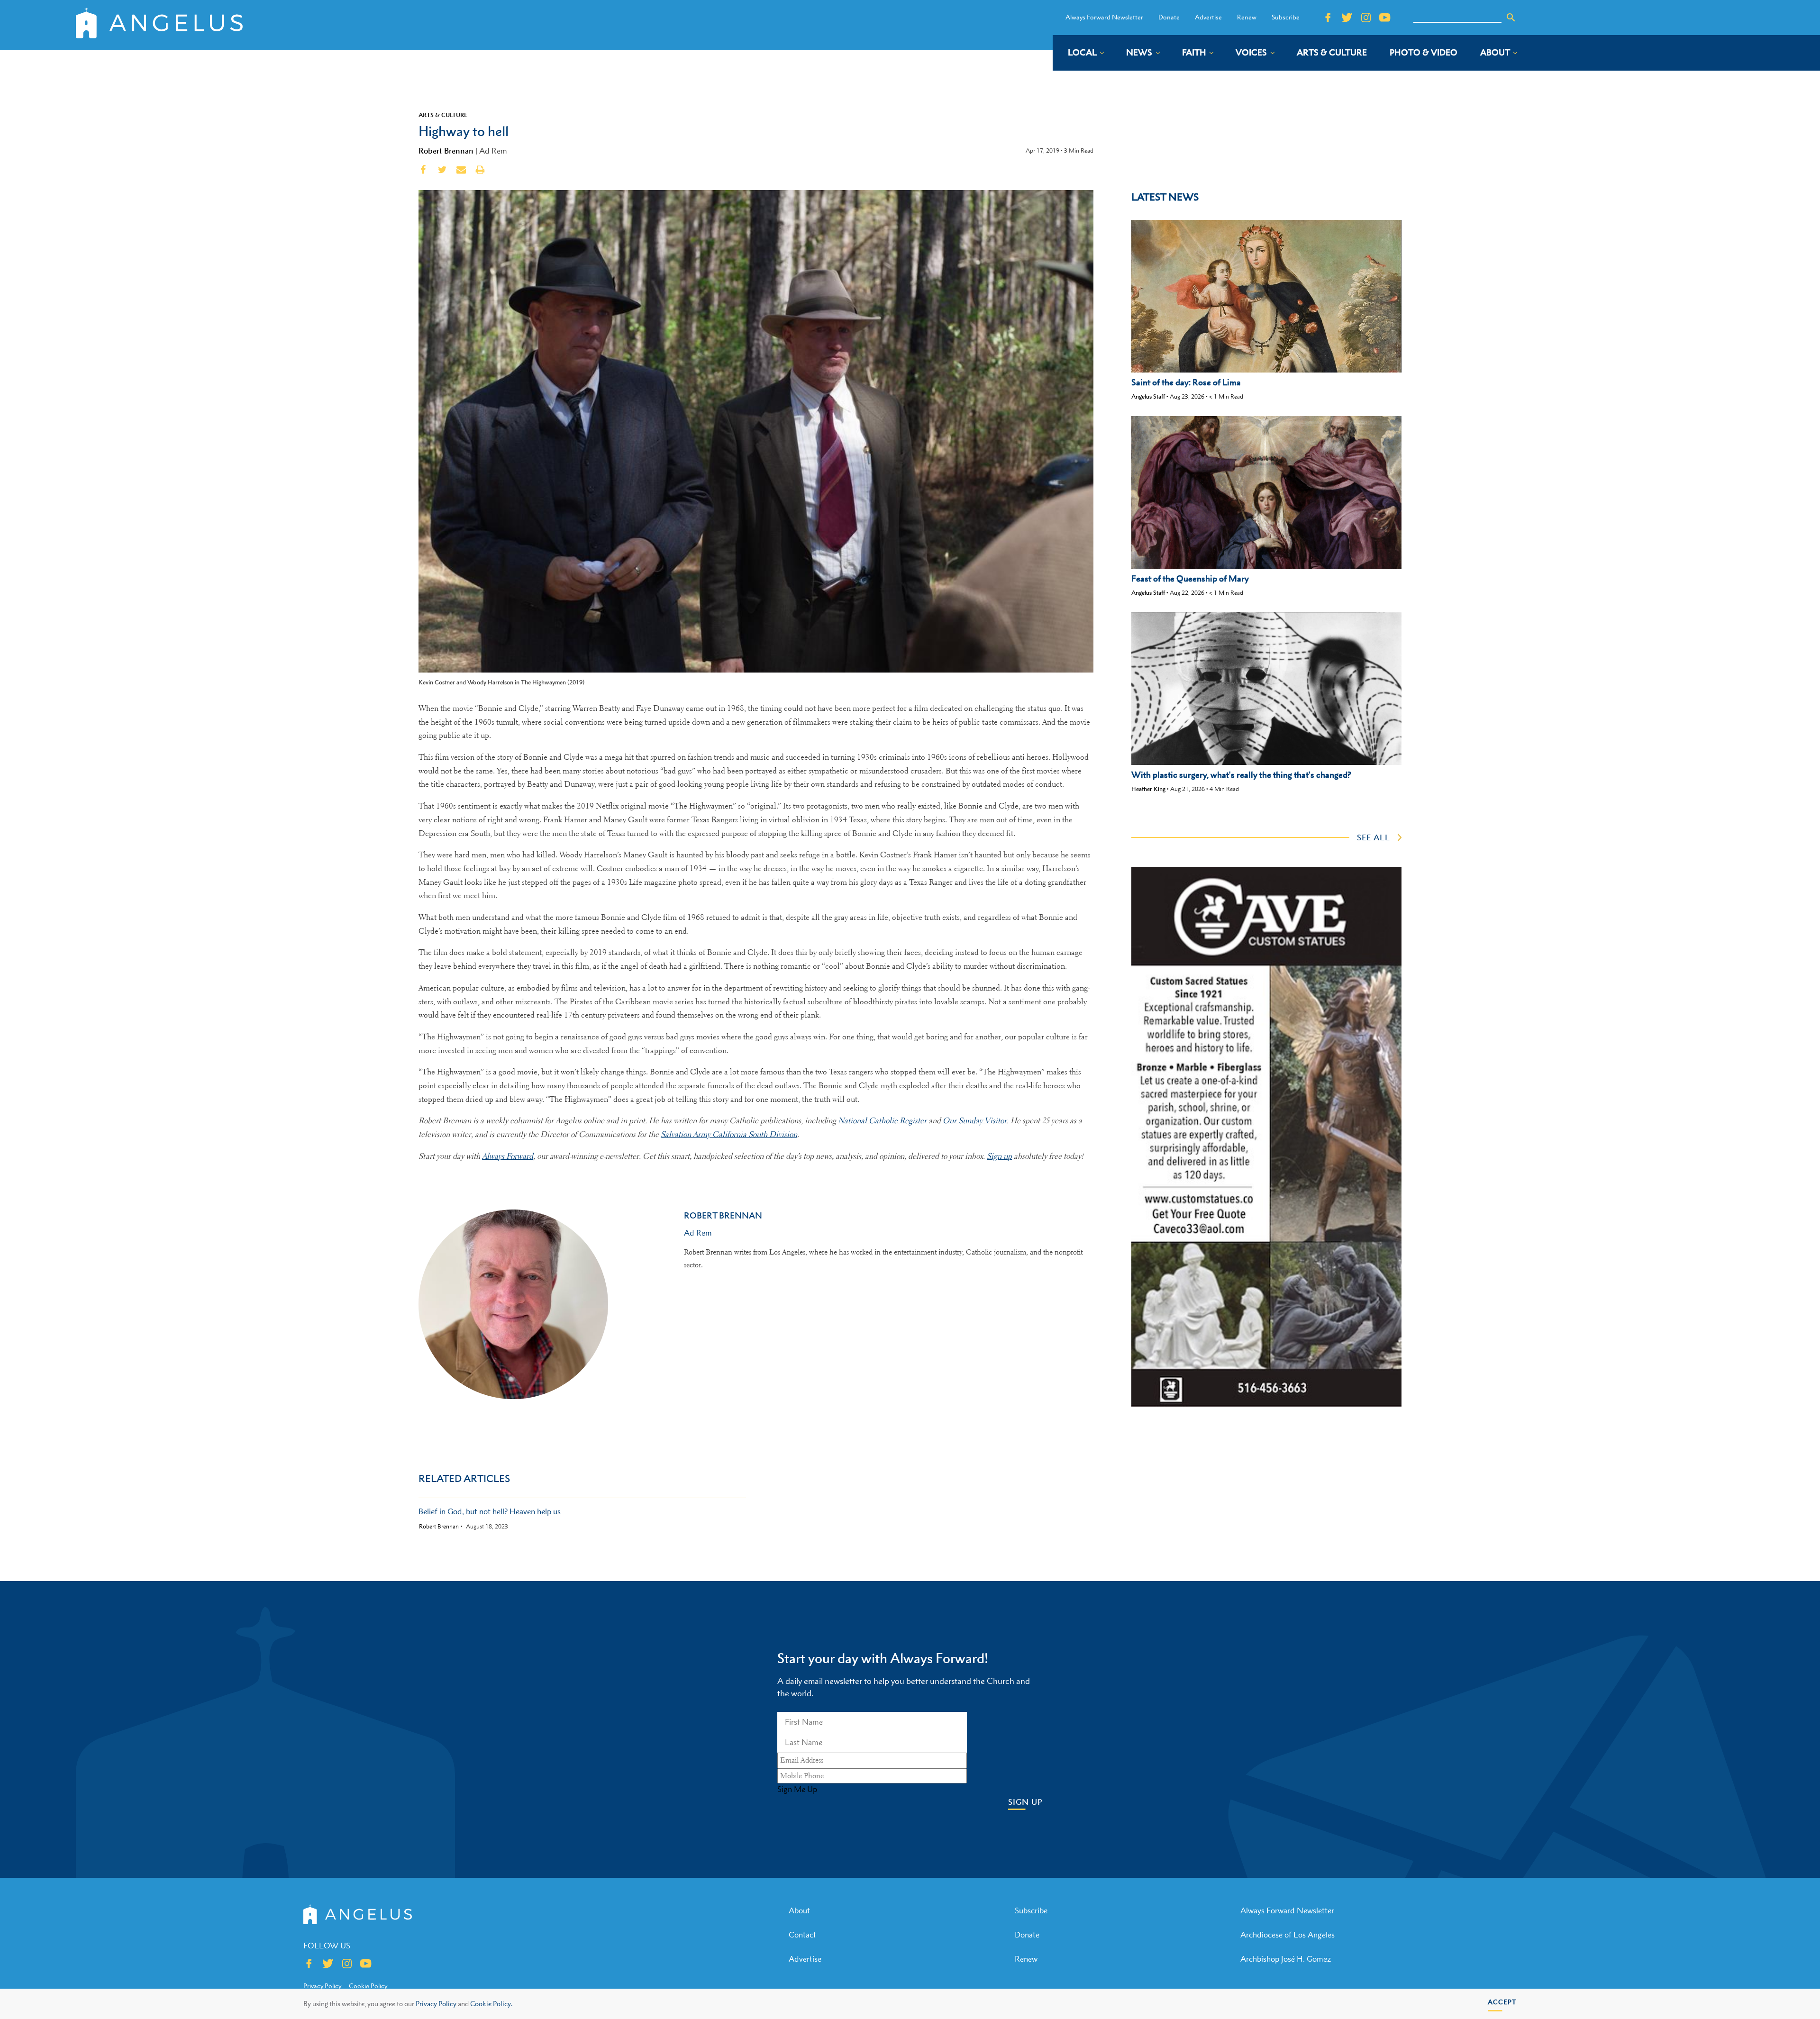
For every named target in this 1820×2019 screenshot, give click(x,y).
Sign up (999, 1156)
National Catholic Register (882, 1121)
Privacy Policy (436, 2004)
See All (1374, 837)
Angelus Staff (1148, 396)
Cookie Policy (368, 1986)
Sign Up (1025, 1802)
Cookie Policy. (491, 2004)
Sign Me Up (797, 1789)
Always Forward (508, 1156)
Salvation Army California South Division (729, 1134)
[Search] (1511, 18)
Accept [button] (1502, 2002)
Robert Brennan (446, 151)
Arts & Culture (443, 115)
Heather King (1148, 789)
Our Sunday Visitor (975, 1121)
